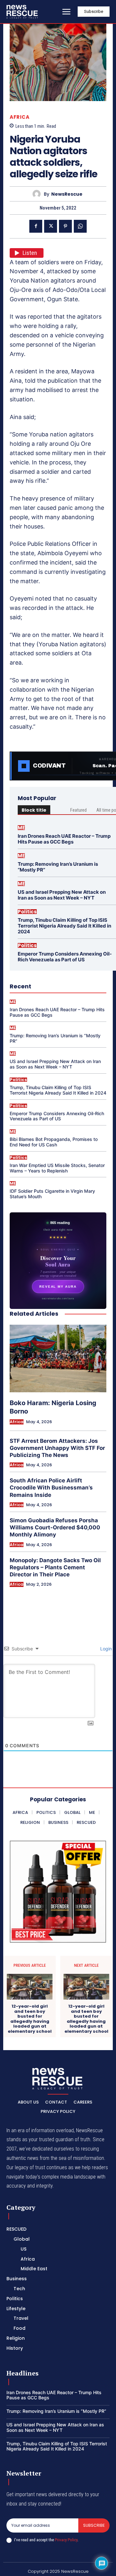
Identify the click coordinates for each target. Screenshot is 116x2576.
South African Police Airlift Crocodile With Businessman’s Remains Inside (51, 1488)
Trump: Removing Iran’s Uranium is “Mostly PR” (58, 867)
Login (105, 1649)
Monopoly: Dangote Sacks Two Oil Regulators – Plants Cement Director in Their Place (55, 1567)
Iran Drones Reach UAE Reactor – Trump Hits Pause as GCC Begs (64, 839)
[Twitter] (51, 226)
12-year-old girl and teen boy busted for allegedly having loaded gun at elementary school (30, 2019)
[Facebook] (36, 226)
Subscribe (94, 2525)
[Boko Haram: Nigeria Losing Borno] (58, 1358)
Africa (19, 117)
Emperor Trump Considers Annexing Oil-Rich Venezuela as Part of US (65, 957)
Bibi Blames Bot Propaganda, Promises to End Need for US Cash (54, 1142)
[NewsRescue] (23, 12)
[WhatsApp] (80, 226)
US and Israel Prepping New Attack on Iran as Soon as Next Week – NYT (62, 895)
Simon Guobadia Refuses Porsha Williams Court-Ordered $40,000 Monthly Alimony (55, 1527)
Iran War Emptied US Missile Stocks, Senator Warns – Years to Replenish (57, 1168)
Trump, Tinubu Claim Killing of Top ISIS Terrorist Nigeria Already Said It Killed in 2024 (64, 926)
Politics (27, 912)
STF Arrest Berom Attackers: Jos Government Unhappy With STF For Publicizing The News (57, 1448)
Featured (78, 810)
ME (21, 828)
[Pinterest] (65, 226)
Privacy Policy (66, 2540)
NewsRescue (67, 194)
